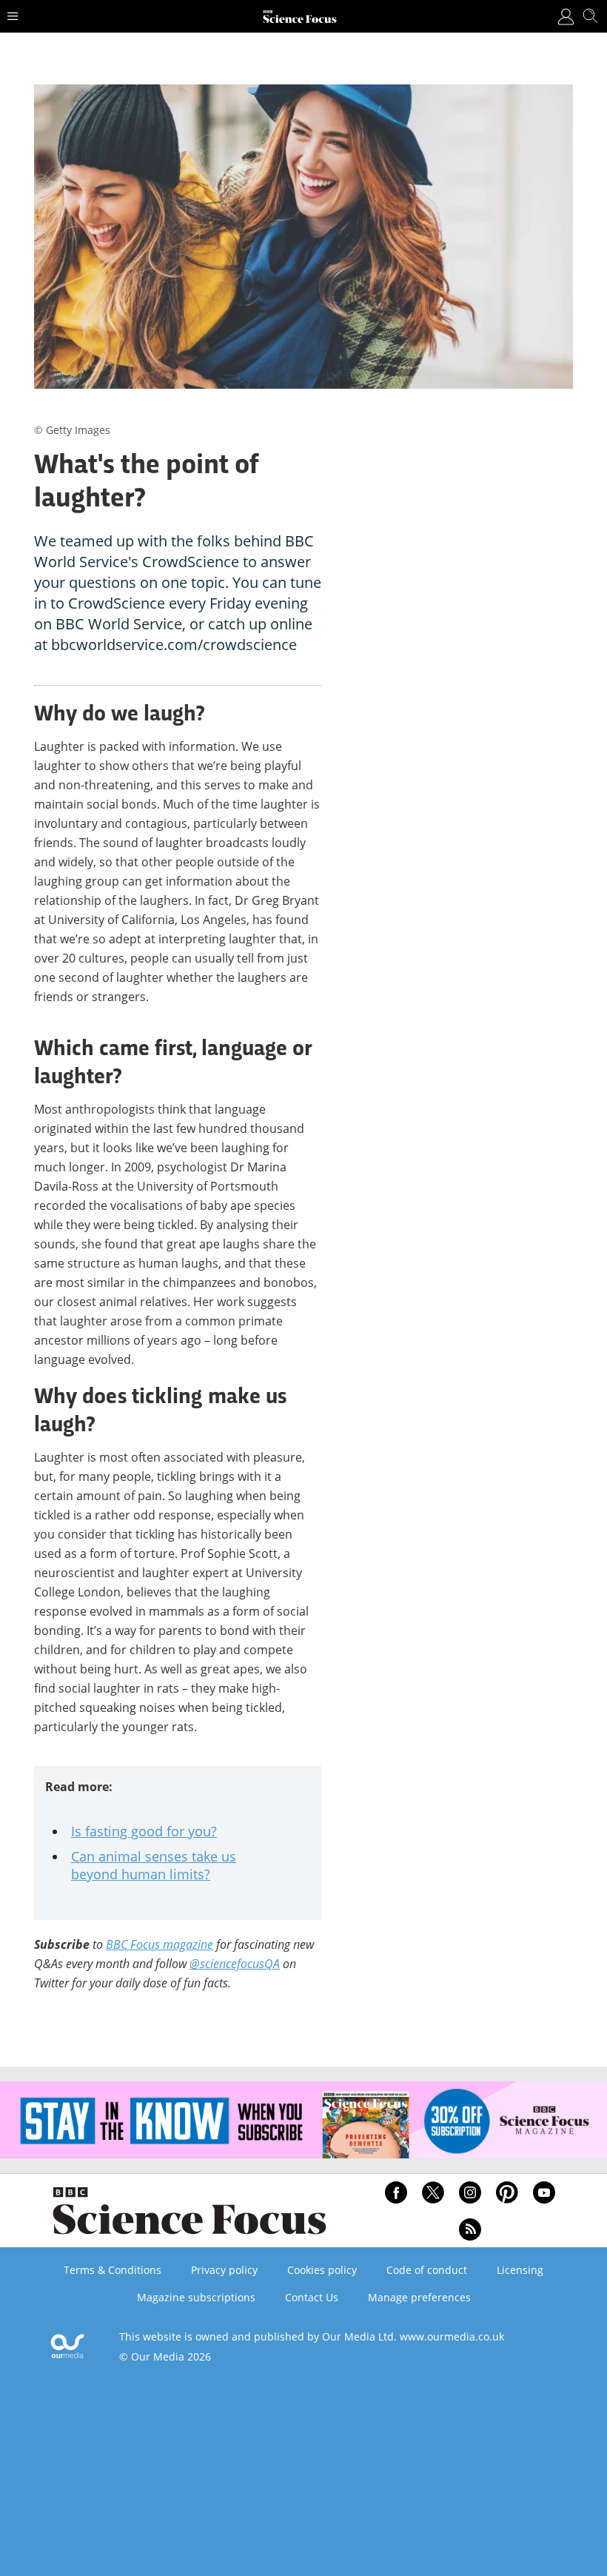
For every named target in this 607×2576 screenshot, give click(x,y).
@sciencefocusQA (235, 1964)
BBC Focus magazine (160, 1944)
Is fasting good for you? (144, 1831)
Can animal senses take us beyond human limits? (154, 1865)
